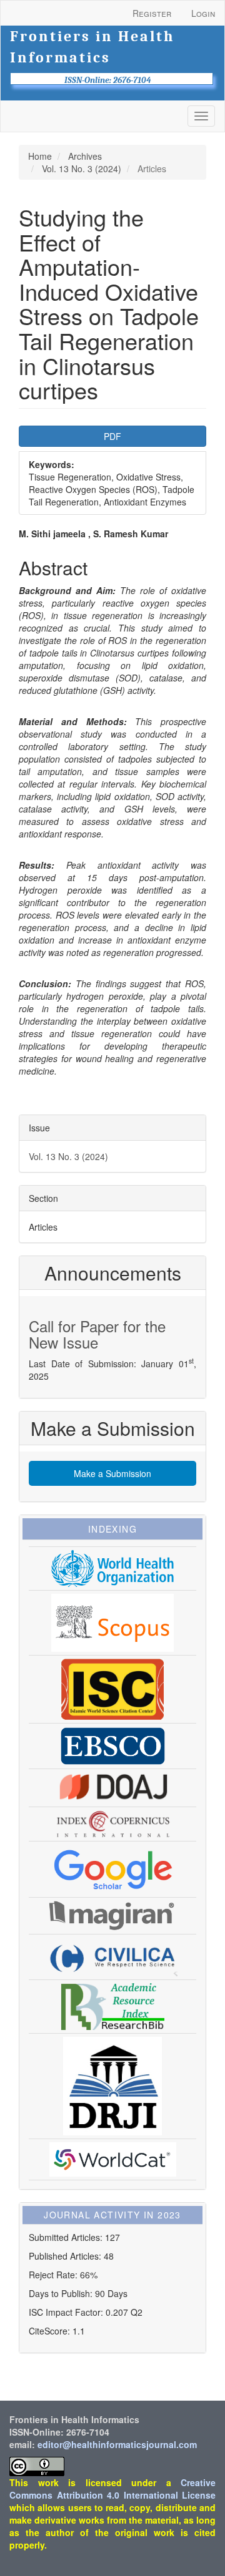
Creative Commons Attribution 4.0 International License (112, 2489)
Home (40, 156)
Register (152, 13)
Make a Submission (112, 1473)
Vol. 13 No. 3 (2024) (82, 168)
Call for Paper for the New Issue (97, 1334)
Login (203, 13)
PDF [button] (112, 436)
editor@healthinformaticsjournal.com (117, 2444)
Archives (85, 156)
